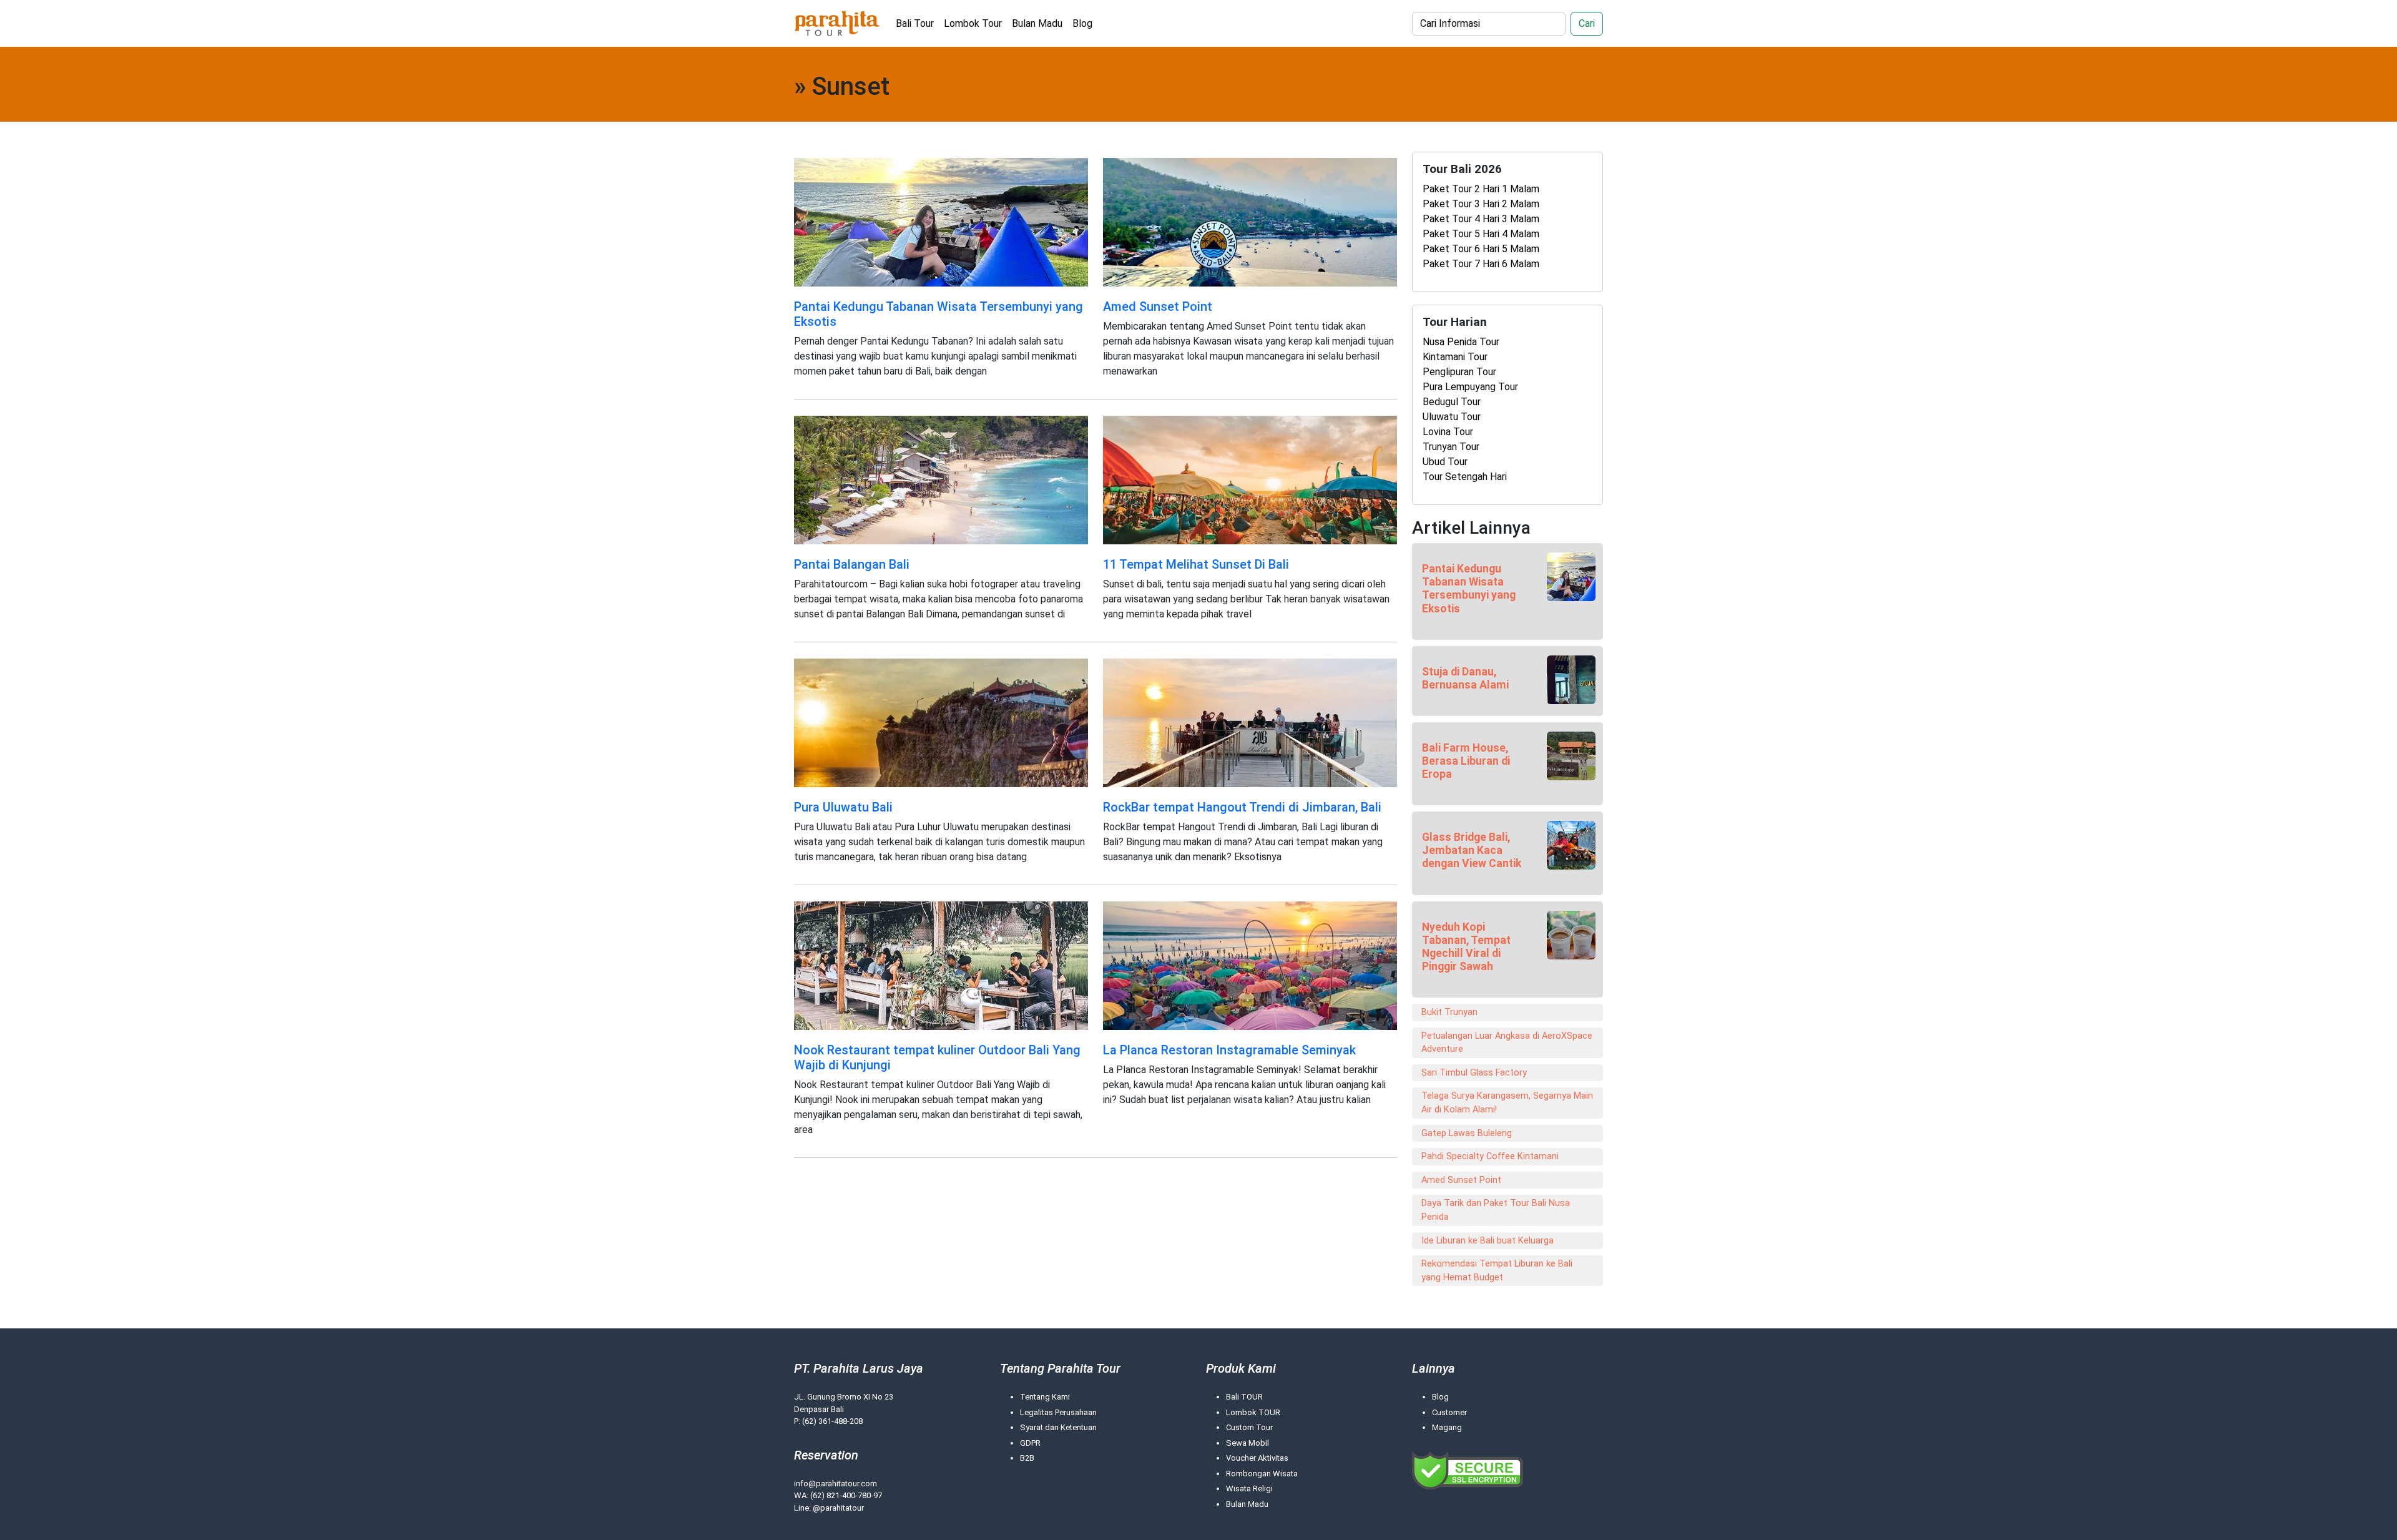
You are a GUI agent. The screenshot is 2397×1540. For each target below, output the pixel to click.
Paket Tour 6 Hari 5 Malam (1481, 249)
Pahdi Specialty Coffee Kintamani (1490, 1156)
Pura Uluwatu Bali (843, 807)
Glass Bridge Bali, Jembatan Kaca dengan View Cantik (1472, 850)
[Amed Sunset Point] (1250, 221)
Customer (1449, 1412)
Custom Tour (1249, 1427)
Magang (1447, 1427)
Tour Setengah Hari (1465, 477)
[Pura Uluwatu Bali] (941, 722)
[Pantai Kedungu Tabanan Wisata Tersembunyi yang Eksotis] (941, 221)
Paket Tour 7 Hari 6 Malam (1481, 264)
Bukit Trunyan (1449, 1012)
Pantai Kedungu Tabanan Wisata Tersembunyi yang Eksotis (1469, 588)
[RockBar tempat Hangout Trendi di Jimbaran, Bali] (1250, 722)
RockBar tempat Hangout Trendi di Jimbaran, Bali (1242, 807)
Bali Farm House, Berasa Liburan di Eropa (1466, 761)
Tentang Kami (1045, 1397)
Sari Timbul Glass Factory (1474, 1073)
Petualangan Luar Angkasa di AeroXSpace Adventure (1507, 1043)
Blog (1082, 23)
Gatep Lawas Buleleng (1467, 1133)
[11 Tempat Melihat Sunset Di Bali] (1250, 479)
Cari (1587, 23)
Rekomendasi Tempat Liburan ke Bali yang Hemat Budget (1497, 1271)
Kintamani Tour (1455, 357)
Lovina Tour (1448, 432)
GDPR (1030, 1443)
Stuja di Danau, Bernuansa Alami (1465, 678)
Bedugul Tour (1452, 402)
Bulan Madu (1037, 23)
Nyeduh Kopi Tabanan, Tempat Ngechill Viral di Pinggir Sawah (1466, 947)
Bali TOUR (1244, 1397)
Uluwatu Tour (1452, 417)
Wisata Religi (1249, 1489)
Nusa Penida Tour (1461, 342)
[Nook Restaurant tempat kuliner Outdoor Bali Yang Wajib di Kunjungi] (941, 965)
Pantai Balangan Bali (852, 564)
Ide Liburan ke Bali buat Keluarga (1488, 1241)
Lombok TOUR (1253, 1412)
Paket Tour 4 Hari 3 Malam (1481, 219)
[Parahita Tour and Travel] (837, 23)
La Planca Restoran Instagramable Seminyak (1229, 1050)
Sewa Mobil (1248, 1443)
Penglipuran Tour (1459, 372)
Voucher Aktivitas (1257, 1458)
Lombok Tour (973, 23)
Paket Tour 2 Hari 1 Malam (1481, 189)
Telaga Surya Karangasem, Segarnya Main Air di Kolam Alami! (1507, 1103)
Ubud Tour (1445, 462)
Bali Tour (915, 23)
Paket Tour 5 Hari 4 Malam (1481, 234)
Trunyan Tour (1451, 447)
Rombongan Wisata (1262, 1474)
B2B (1027, 1458)
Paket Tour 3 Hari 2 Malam (1481, 204)
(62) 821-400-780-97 (846, 1495)
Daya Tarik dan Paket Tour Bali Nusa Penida (1496, 1210)
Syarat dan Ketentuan (1058, 1427)
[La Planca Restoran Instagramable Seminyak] (1250, 965)
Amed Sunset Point (1158, 307)
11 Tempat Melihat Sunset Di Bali (1196, 564)
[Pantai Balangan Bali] (941, 479)
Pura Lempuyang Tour (1470, 387)
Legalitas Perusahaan (1058, 1412)
